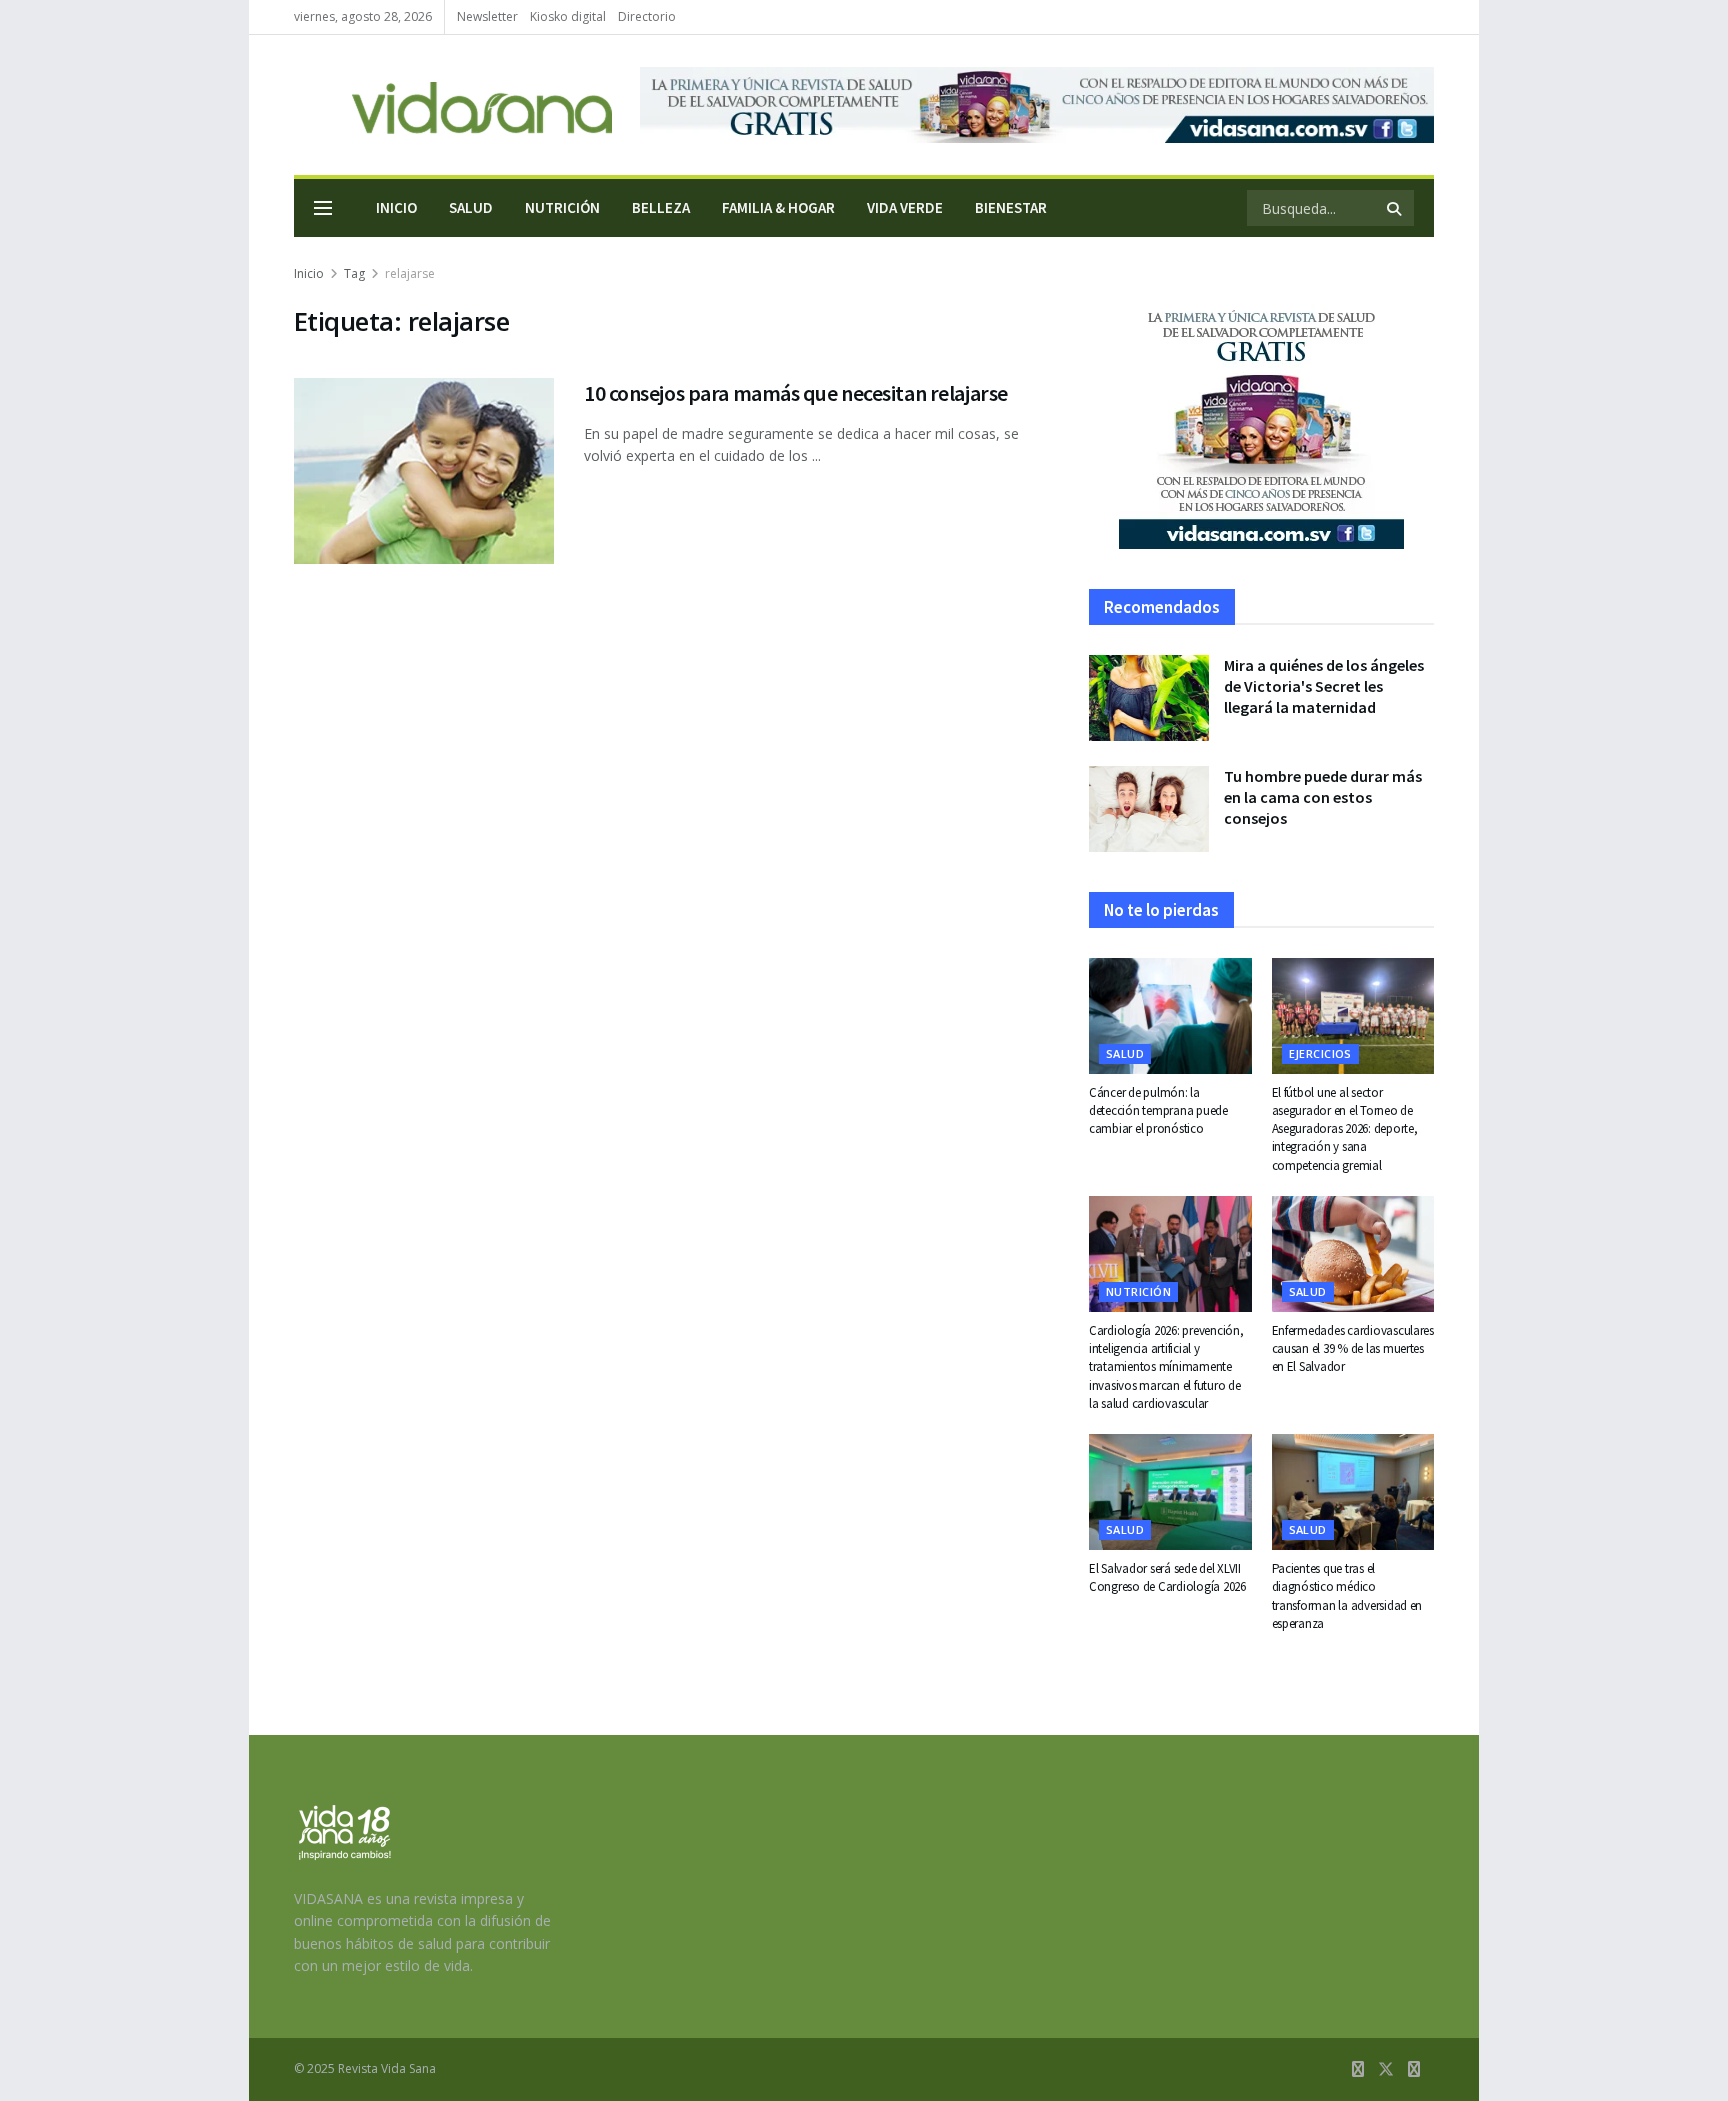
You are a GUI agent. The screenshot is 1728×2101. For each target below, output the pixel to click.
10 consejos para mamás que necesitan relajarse (796, 393)
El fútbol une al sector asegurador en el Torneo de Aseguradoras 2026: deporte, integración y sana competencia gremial (1345, 1129)
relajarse (410, 273)
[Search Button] (1395, 208)
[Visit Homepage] (453, 105)
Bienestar (1011, 207)
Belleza (661, 207)
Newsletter (487, 16)
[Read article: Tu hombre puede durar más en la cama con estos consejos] (1149, 809)
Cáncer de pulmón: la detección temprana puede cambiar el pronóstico (1158, 1110)
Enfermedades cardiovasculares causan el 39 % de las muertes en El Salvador (1353, 1348)
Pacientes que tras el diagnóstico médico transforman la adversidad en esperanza (1347, 1596)
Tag (354, 273)
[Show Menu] (323, 208)
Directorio (647, 16)
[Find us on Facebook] (1358, 2069)
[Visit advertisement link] (1037, 105)
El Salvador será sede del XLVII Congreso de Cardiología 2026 (1167, 1577)
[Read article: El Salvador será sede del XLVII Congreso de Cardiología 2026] (1170, 1492)
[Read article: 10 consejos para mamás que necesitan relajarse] (424, 471)
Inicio (396, 207)
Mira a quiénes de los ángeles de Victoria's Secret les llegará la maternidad (1324, 686)
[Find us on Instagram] (1414, 2069)
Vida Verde (905, 207)
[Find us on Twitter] (1386, 2069)
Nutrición (562, 207)
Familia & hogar (778, 207)
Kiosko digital (568, 16)
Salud (471, 207)
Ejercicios (1320, 1053)
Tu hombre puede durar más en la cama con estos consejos (1323, 797)
